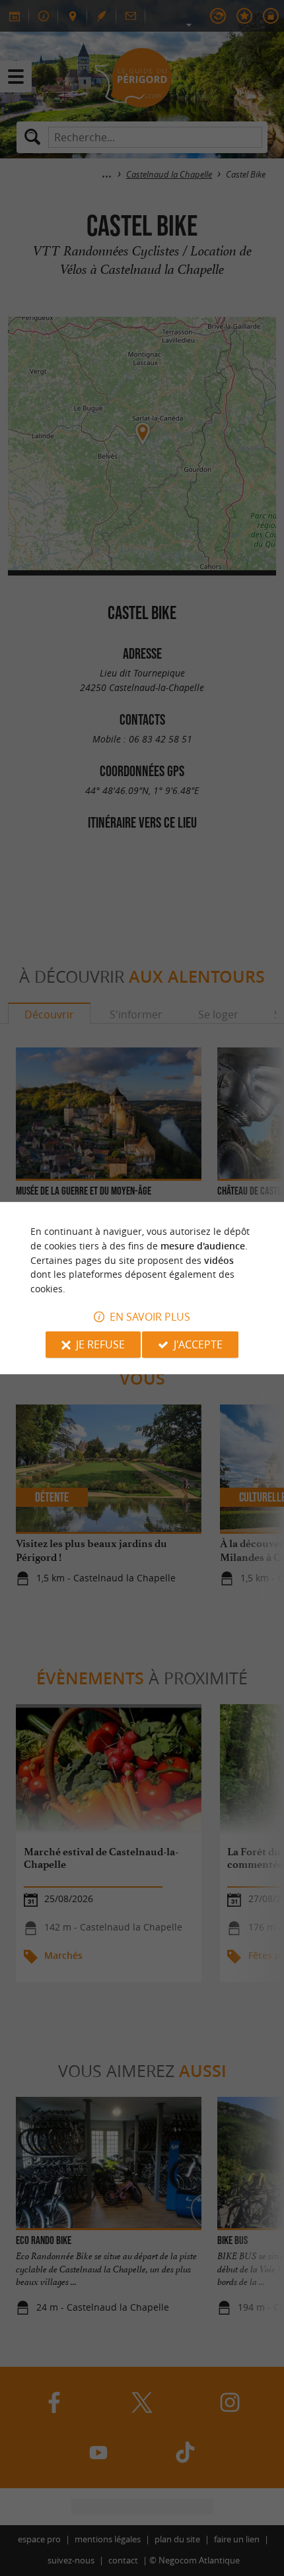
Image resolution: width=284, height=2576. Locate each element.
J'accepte (198, 1344)
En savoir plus (150, 1317)
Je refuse (100, 1344)
